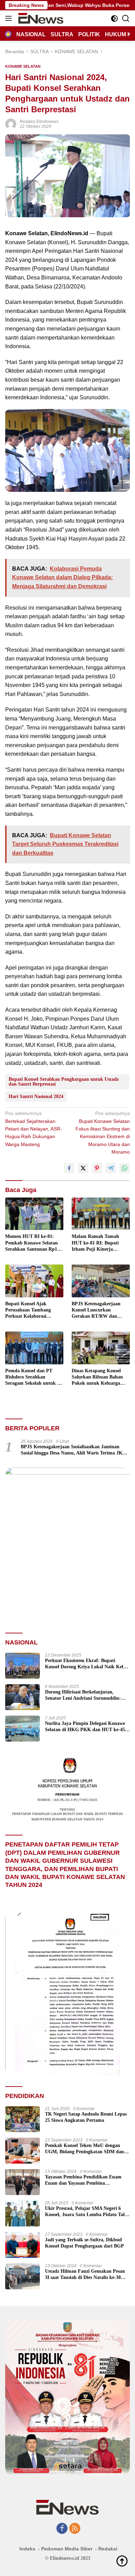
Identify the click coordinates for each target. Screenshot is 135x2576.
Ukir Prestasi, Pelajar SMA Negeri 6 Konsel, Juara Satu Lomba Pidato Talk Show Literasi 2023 (86, 2212)
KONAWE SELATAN (23, 66)
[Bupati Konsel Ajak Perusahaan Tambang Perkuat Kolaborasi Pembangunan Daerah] (34, 1281)
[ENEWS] (40, 18)
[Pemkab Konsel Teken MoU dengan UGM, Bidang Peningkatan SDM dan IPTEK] (22, 2151)
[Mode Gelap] (114, 18)
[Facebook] (62, 2529)
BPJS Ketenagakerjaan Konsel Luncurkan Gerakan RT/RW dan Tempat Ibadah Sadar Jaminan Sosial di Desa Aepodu (96, 1310)
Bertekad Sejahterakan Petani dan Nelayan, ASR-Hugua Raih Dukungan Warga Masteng (34, 1129)
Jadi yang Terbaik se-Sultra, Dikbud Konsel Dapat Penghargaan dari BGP (84, 2243)
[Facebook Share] (69, 1168)
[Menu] (10, 18)
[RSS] (75, 2529)
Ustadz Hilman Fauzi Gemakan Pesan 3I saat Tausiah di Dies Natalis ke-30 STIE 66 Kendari (85, 2275)
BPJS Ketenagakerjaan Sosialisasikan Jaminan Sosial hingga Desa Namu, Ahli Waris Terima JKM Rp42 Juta (74, 1450)
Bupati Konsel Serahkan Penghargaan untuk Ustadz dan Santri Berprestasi (64, 1082)
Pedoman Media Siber (67, 2549)
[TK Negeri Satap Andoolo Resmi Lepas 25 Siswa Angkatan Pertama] (22, 2119)
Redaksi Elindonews (39, 122)
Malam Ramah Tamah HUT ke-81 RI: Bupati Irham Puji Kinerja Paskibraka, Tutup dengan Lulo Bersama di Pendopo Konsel (100, 1243)
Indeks (27, 2549)
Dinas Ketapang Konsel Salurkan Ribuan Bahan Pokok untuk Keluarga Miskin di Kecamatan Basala (97, 1377)
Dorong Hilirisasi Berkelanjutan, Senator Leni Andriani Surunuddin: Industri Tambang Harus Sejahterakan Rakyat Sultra (86, 1695)
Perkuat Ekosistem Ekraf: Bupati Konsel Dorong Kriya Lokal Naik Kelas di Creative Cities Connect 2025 (86, 1664)
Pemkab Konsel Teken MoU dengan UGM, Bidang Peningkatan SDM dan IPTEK (84, 2149)
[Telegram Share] (111, 1168)
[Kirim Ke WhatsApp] (125, 1168)
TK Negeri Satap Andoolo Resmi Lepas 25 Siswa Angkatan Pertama (86, 2117)
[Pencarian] (126, 18)
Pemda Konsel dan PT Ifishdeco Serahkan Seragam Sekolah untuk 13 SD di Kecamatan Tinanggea (34, 1377)
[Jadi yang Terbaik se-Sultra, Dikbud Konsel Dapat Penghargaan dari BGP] (22, 2245)
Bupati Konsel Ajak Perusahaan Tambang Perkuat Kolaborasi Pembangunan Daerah (29, 1310)
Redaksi (108, 2549)
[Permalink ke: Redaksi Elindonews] (11, 123)
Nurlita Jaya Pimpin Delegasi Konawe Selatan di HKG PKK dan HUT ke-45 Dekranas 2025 (85, 1727)
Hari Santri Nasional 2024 (36, 1096)
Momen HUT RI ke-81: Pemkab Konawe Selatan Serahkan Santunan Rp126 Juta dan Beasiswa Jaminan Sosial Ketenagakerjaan (34, 1243)
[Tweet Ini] (83, 1168)
